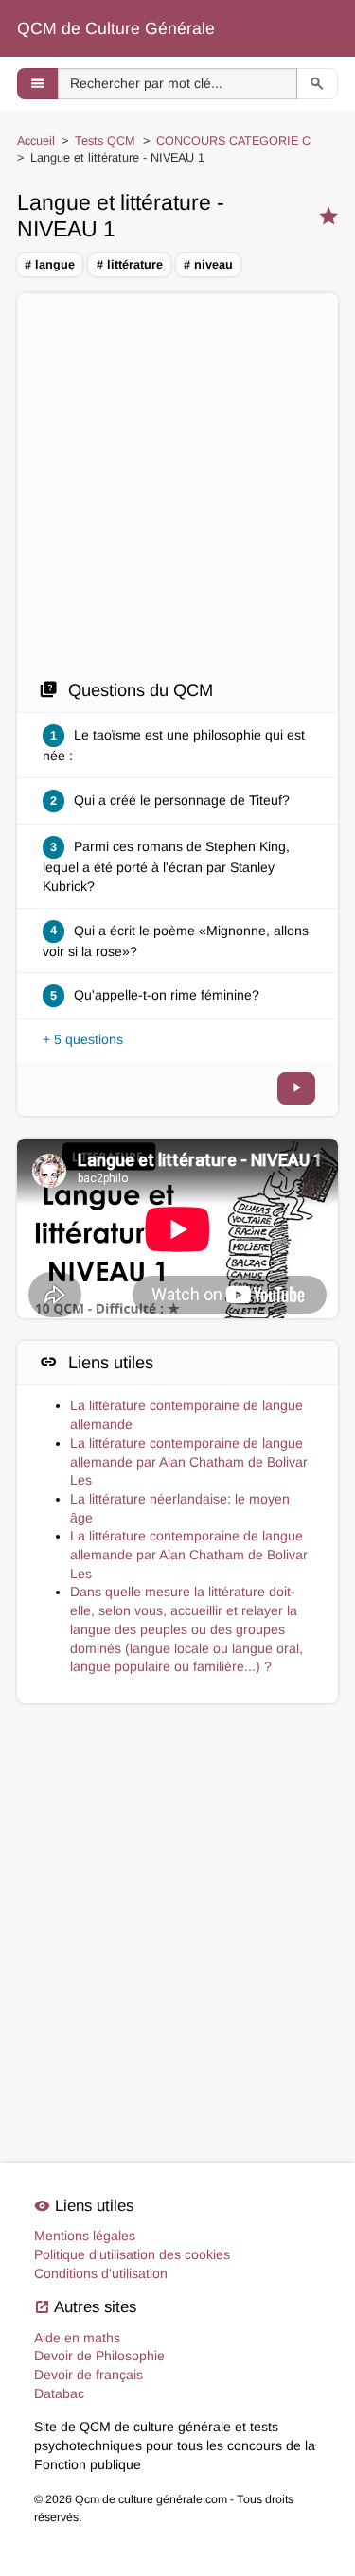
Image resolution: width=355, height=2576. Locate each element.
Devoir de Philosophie (99, 2356)
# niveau (208, 265)
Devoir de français (89, 2375)
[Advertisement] (177, 491)
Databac (59, 2393)
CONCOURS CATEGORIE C (233, 141)
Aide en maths (77, 2338)
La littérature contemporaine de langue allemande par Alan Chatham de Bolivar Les (189, 1462)
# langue (50, 265)
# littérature (130, 265)
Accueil (36, 141)
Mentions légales (85, 2236)
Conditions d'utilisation (101, 2273)
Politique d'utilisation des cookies (132, 2254)
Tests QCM (105, 141)
